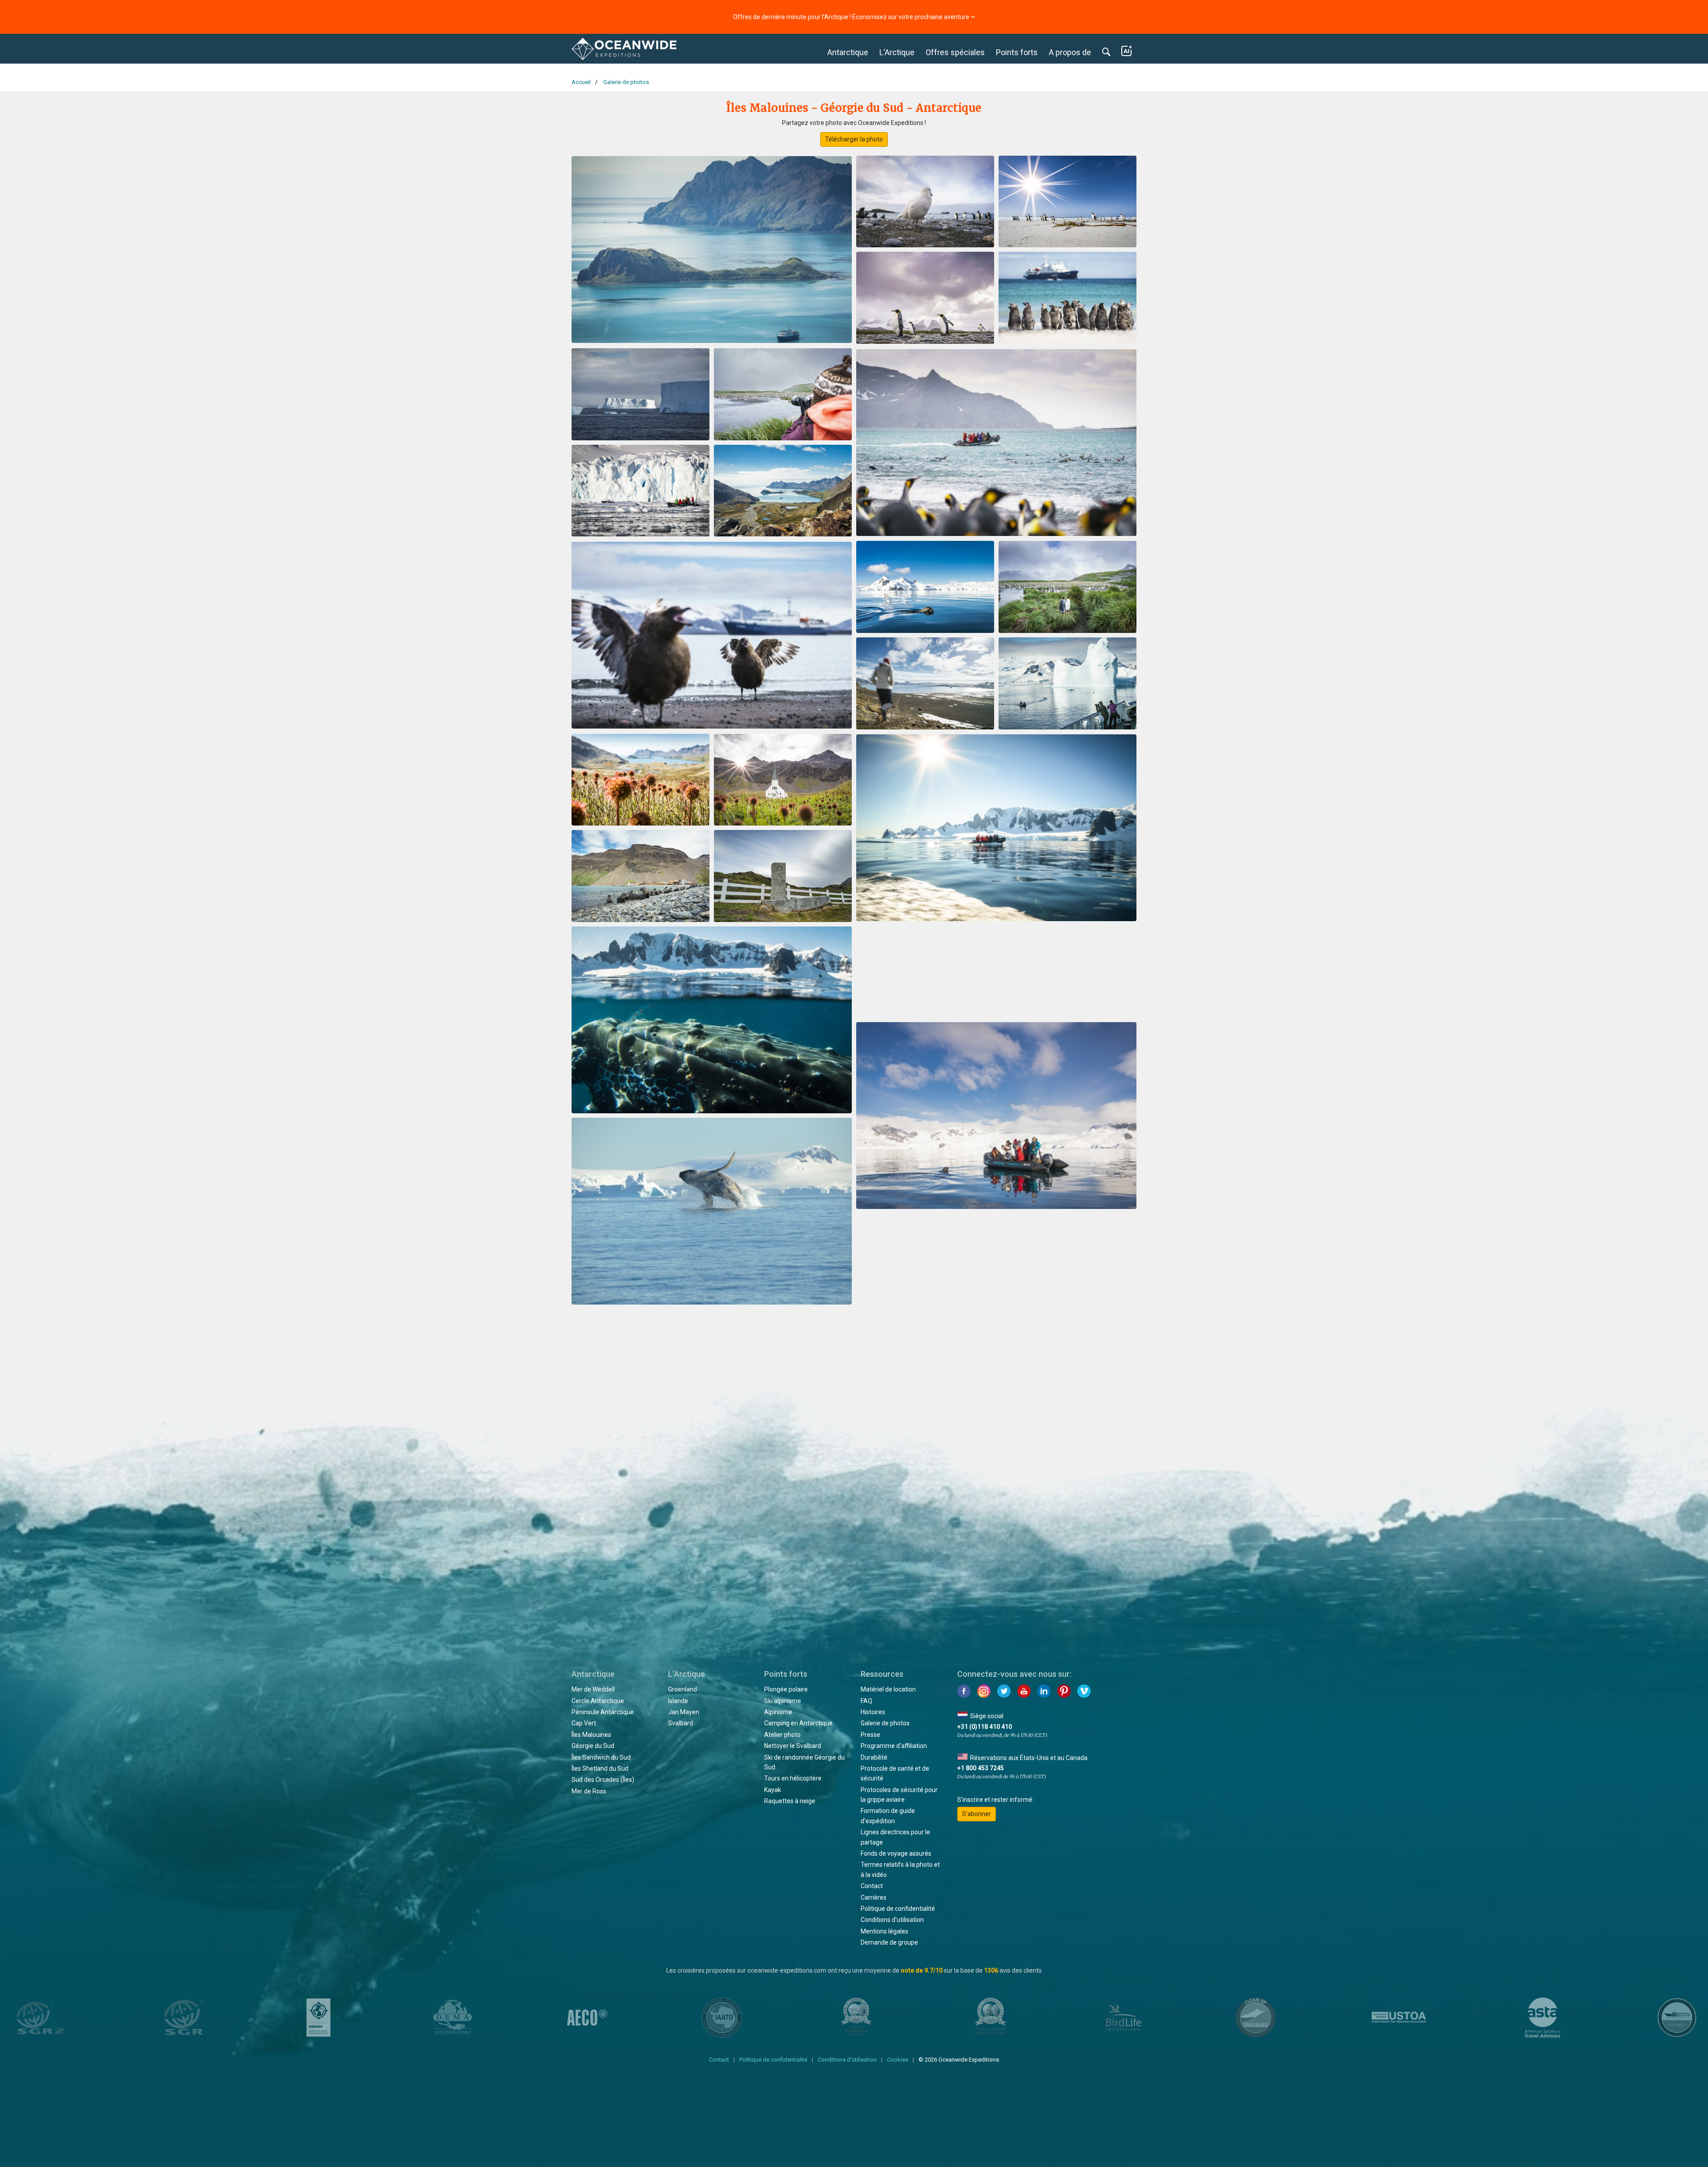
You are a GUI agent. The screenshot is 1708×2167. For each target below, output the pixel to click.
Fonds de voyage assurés (896, 1853)
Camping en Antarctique (798, 1723)
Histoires (873, 1712)
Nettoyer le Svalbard (793, 1746)
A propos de (1070, 52)
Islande (678, 1701)
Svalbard (681, 1723)
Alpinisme (778, 1712)
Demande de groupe (889, 1942)
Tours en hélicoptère (793, 1778)
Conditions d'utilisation (892, 1920)
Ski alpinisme (783, 1701)
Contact (872, 1886)
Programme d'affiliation (894, 1746)
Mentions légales (884, 1931)
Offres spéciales (955, 52)
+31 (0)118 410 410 (985, 1727)
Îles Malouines (591, 1735)
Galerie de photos (885, 1723)
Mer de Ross (589, 1791)
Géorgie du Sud (593, 1746)
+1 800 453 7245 (981, 1768)
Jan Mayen (684, 1712)
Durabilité (874, 1757)
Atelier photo (782, 1735)
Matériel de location (888, 1689)
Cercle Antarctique (598, 1701)
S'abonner (977, 1814)
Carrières (874, 1897)
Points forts (1017, 52)
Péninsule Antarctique (603, 1712)
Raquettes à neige (790, 1801)
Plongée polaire (786, 1689)
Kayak (773, 1790)
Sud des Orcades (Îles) (603, 1780)
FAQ (866, 1701)
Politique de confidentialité (898, 1909)
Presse (870, 1735)
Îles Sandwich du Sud (601, 1757)
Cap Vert (584, 1723)
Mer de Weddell (593, 1689)
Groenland (683, 1689)
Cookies (898, 2060)
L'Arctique (897, 52)
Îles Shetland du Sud (600, 1768)
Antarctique (848, 52)
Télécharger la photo (854, 139)
